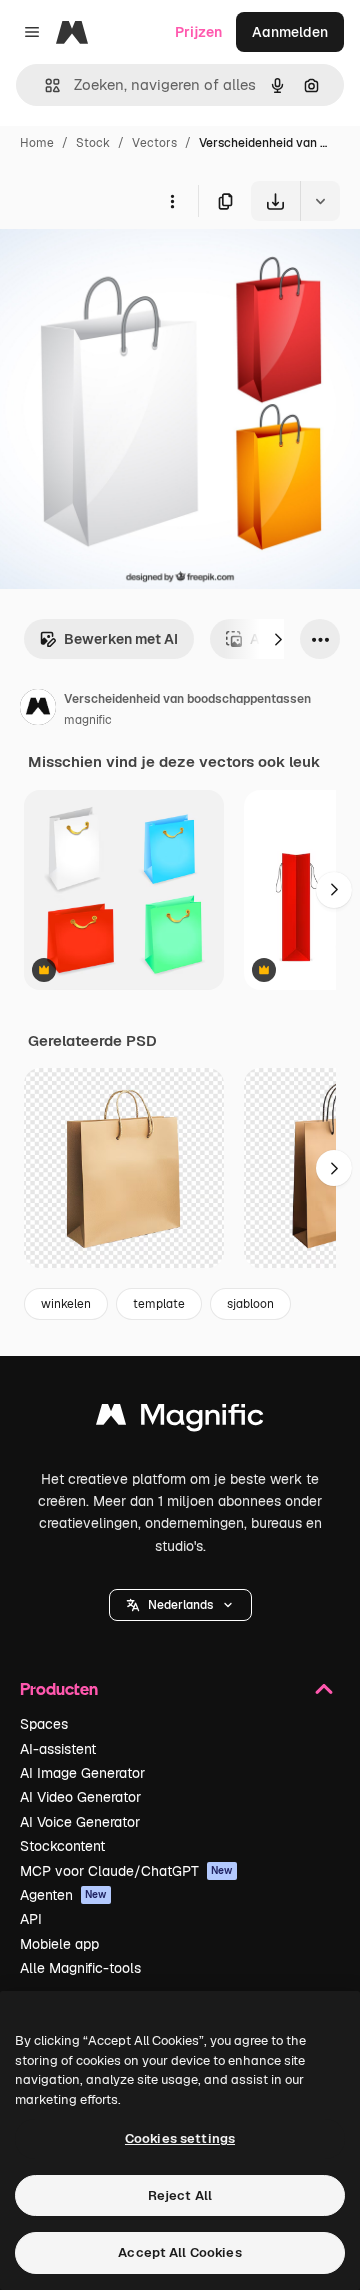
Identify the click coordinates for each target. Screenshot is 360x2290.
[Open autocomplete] (44, 85)
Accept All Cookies (179, 2252)
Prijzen (198, 32)
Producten (59, 1688)
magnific (88, 720)
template (159, 1304)
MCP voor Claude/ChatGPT (126, 1871)
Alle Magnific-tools (80, 1968)
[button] (180, 1605)
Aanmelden (290, 32)
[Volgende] (278, 639)
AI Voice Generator (80, 1822)
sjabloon (250, 1304)
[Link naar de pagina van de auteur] (38, 710)
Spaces (44, 1724)
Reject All (180, 2195)
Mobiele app (59, 1944)
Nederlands (180, 1605)
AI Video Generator (80, 1797)
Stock (93, 143)
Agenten (63, 1895)
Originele (131, 267)
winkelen (66, 1304)
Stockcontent (62, 1846)
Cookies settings (180, 2138)
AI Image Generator (82, 1773)
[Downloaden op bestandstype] (320, 201)
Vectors (154, 143)
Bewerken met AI (121, 639)
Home (37, 143)
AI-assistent (58, 1749)
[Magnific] (180, 1419)
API (31, 1919)
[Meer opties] (172, 201)
